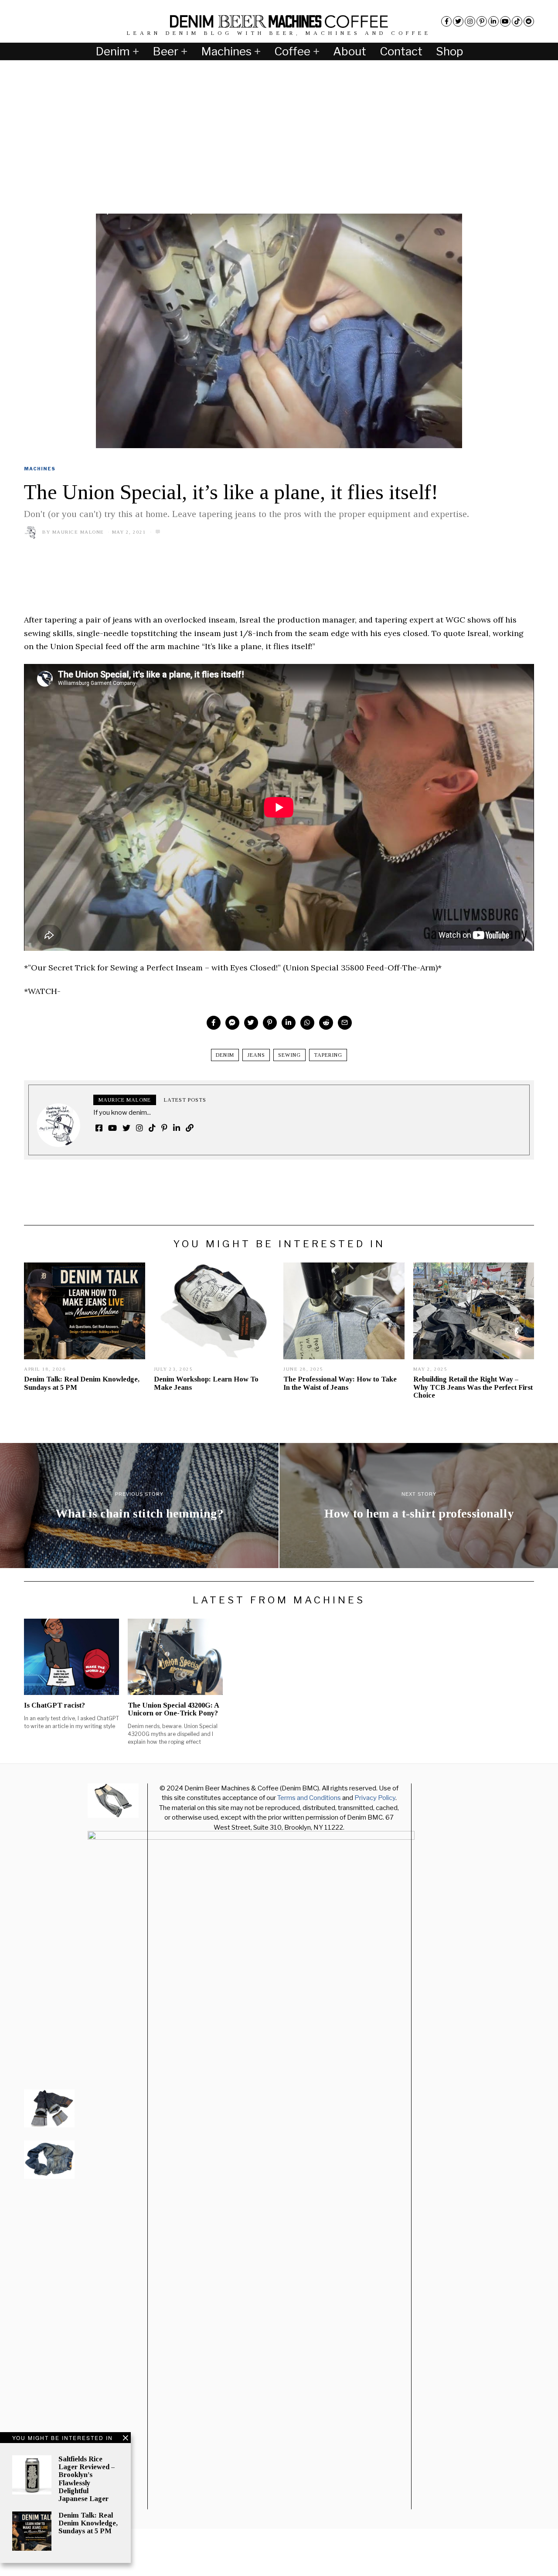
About (350, 51)
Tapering (328, 1055)
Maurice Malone (78, 532)
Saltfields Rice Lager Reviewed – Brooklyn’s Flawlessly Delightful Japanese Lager (87, 2479)
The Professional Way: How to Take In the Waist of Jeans (340, 1383)
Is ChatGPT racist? (54, 1705)
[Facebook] (446, 21)
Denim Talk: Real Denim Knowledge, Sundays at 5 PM (88, 2523)
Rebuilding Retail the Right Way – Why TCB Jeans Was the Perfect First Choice (473, 1387)
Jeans (256, 1055)
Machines (226, 51)
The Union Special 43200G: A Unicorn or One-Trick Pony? (173, 1709)
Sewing (289, 1055)
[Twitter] (458, 21)
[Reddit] (529, 21)
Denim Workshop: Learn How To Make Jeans (206, 1383)
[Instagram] (470, 21)
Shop (449, 51)
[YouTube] (505, 21)
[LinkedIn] (493, 21)
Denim (113, 51)
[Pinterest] (482, 21)
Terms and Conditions (309, 1798)
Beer (165, 51)
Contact (401, 51)
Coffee (292, 51)
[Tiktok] (517, 21)
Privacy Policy (375, 1798)
